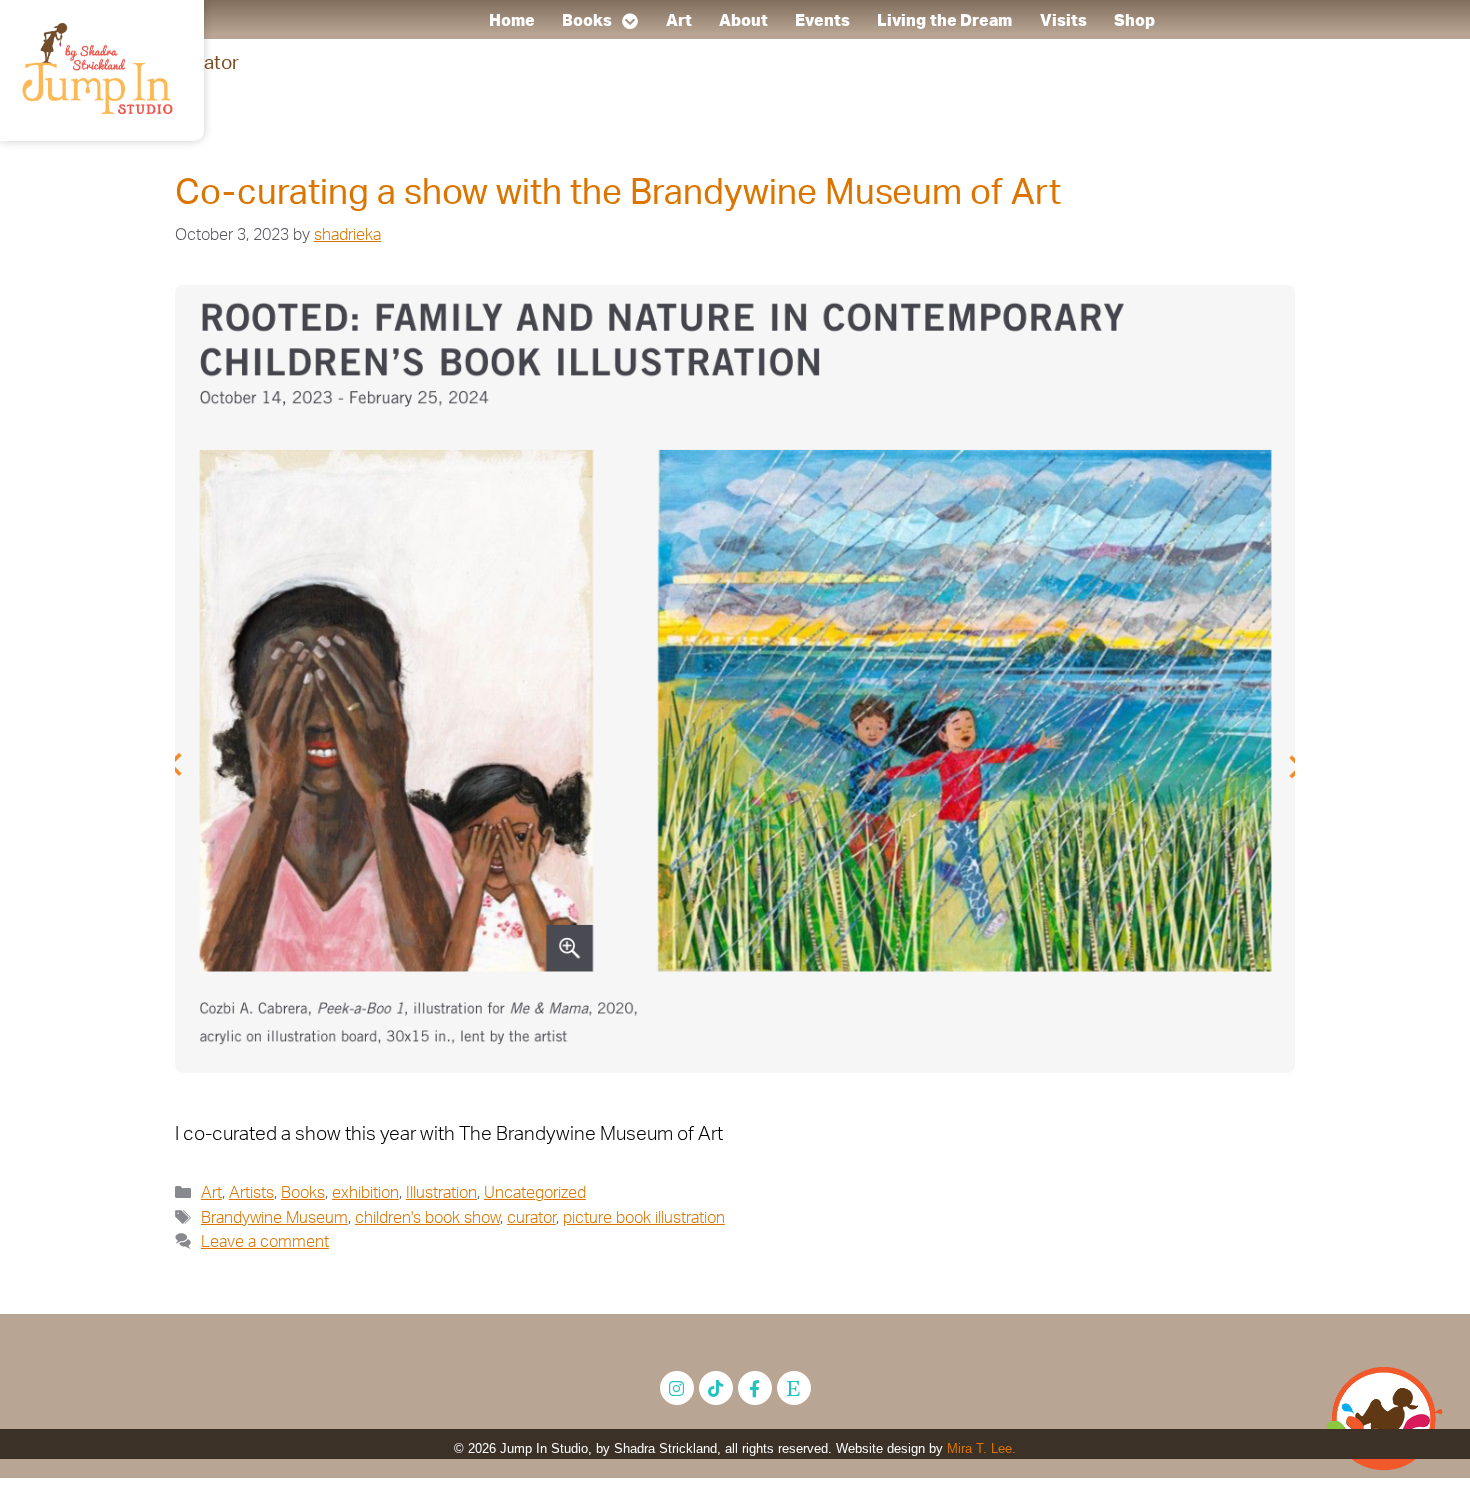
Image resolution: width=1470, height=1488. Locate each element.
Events (822, 21)
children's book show (427, 1218)
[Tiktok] (716, 1388)
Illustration (441, 1193)
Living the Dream (945, 21)
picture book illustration (644, 1218)
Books (587, 21)
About (744, 21)
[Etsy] (794, 1388)
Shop (1134, 21)
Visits (1063, 21)
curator (531, 1218)
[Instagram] (677, 1388)
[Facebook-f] (755, 1388)
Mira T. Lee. (981, 1448)
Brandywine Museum (274, 1218)
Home (511, 21)
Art (678, 21)
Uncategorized (535, 1193)
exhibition (365, 1193)
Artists (251, 1193)
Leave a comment (265, 1242)
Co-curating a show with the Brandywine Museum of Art (618, 193)
